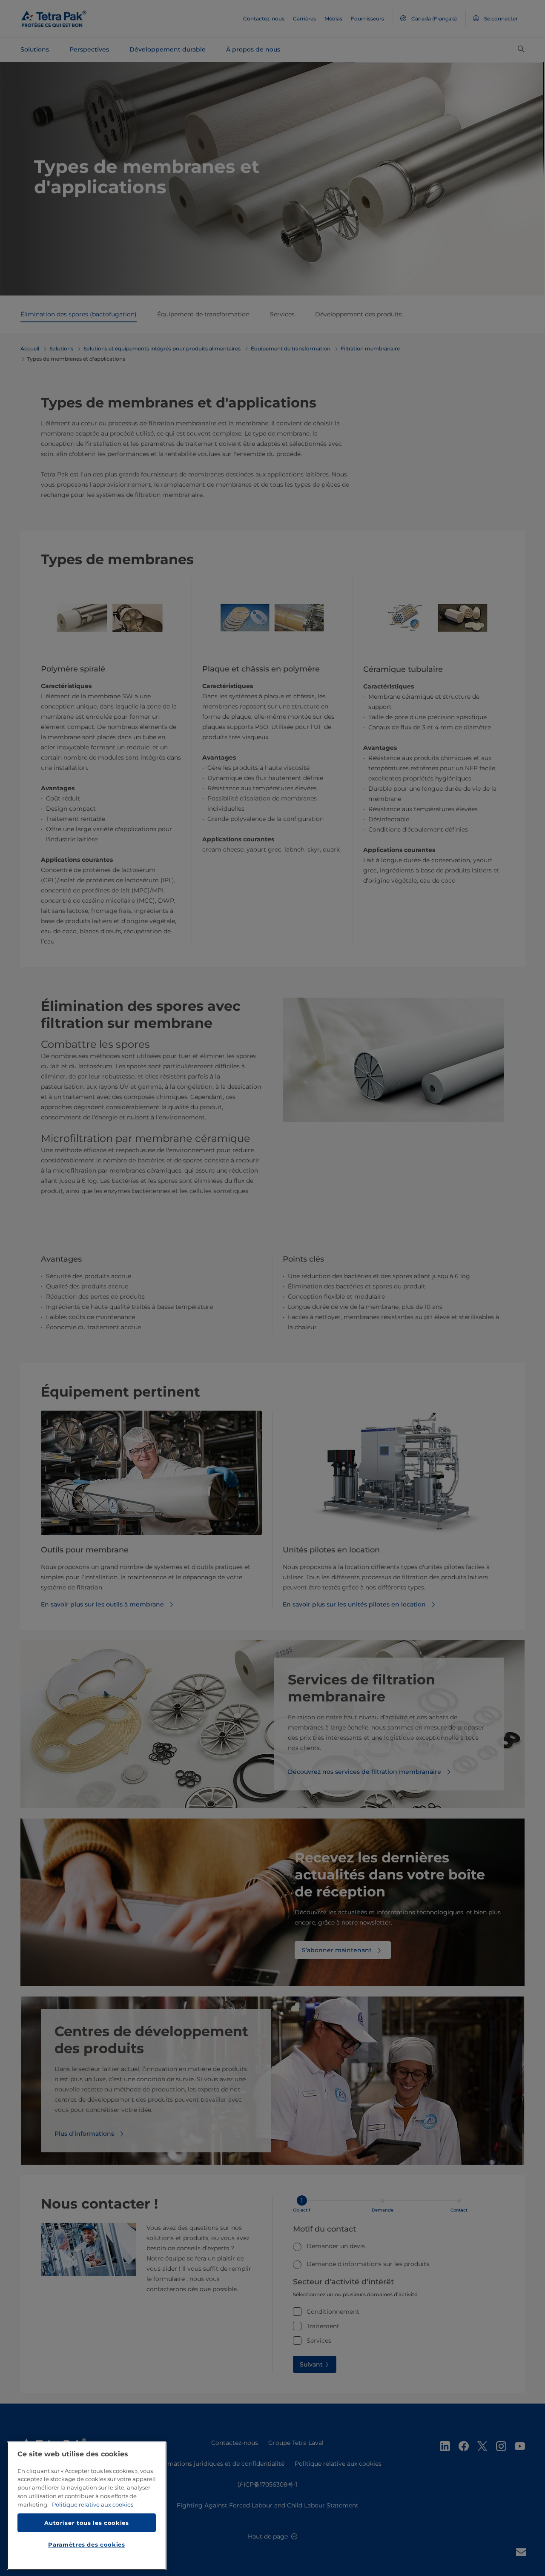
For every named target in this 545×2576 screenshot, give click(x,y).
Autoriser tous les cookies (86, 2522)
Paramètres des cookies (86, 2544)
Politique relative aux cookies (93, 2504)
